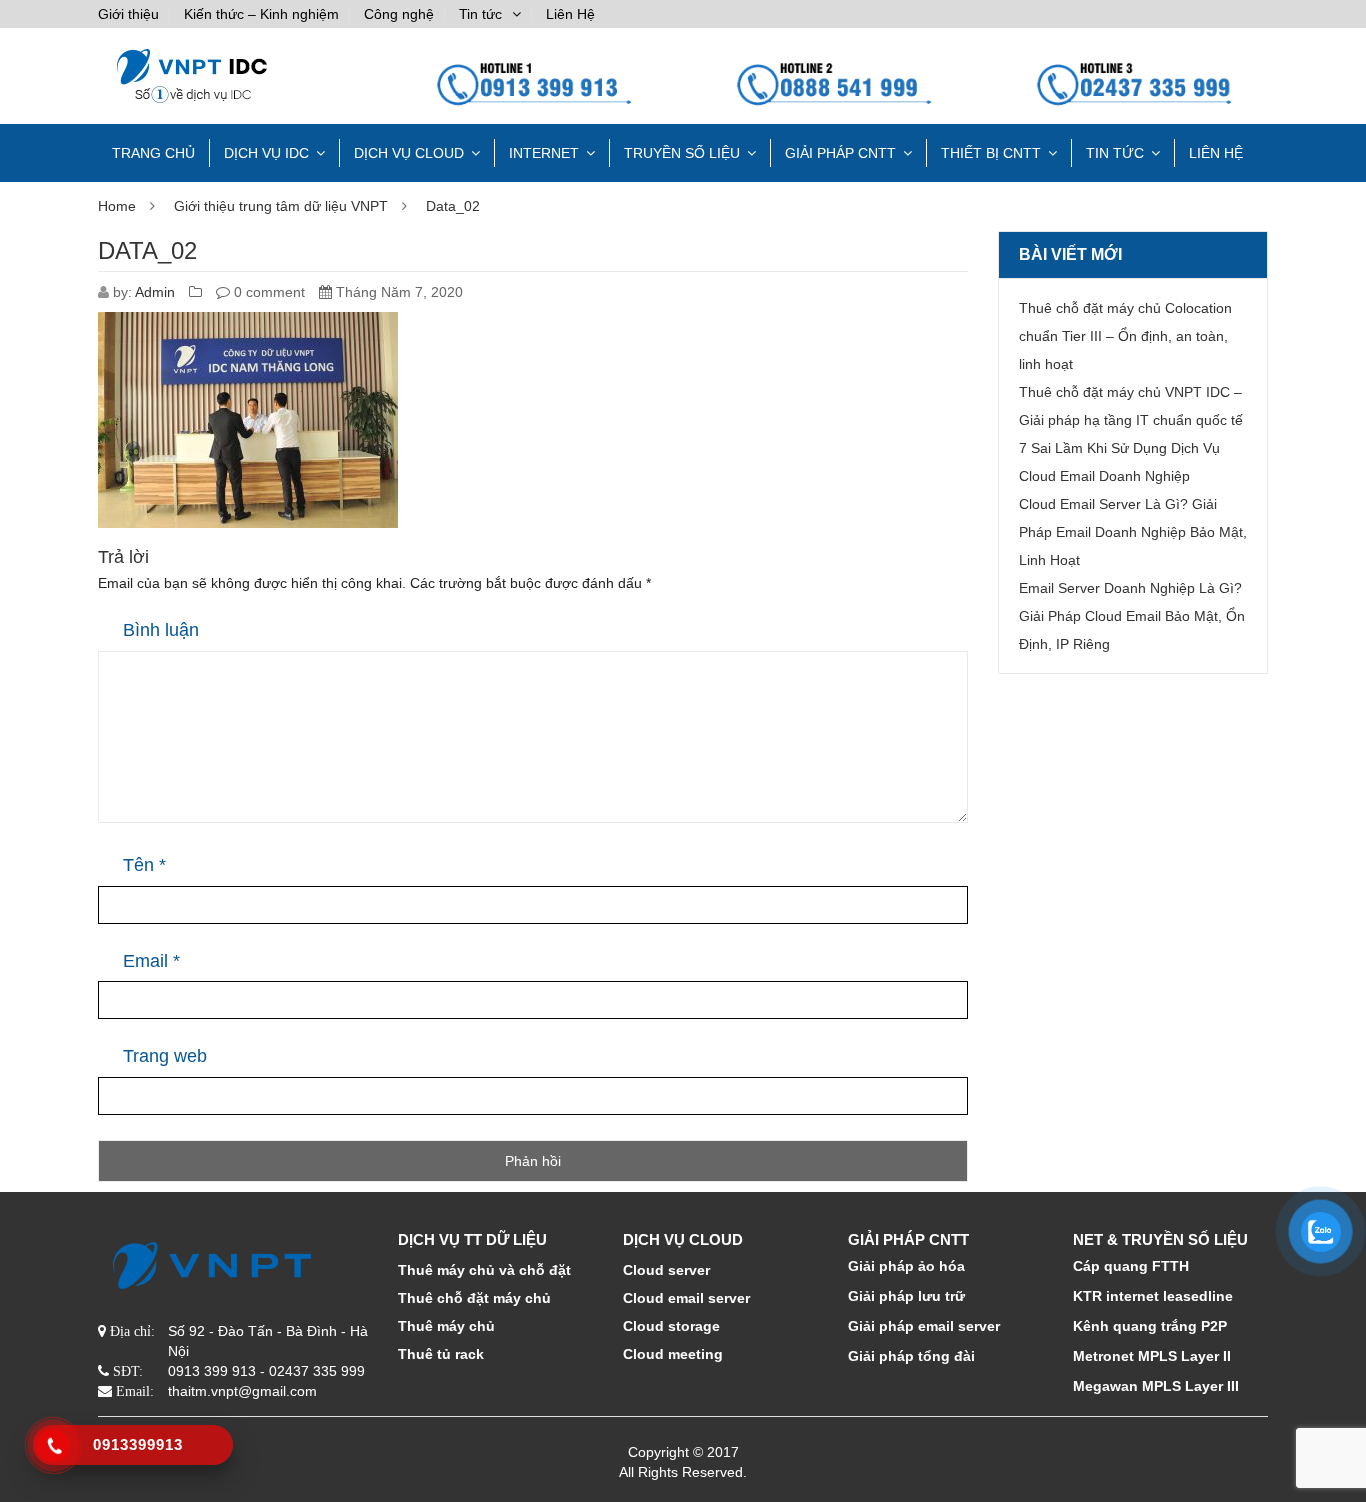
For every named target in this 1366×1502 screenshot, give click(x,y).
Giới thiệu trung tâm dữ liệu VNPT (281, 206)
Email (151, 961)
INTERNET (544, 153)
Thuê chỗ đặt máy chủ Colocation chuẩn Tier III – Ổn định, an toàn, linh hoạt (1125, 336)
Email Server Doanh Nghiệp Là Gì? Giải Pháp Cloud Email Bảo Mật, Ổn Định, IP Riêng (1132, 616)
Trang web (165, 1056)
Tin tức (480, 14)
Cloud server (666, 1270)
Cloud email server (686, 1298)
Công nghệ (399, 14)
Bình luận (161, 630)
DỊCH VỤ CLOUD (409, 153)
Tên (144, 865)
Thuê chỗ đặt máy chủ (474, 1298)
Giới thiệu (128, 14)
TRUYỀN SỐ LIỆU (682, 153)
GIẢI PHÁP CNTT (840, 153)
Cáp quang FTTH (1131, 1266)
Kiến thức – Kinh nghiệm (261, 14)
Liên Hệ (570, 14)
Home (117, 206)
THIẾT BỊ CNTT (991, 153)
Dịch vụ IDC (266, 153)
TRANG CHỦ (153, 153)
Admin (155, 292)
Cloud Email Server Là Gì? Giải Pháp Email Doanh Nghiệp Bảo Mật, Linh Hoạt (1133, 532)
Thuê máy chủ (446, 1326)
